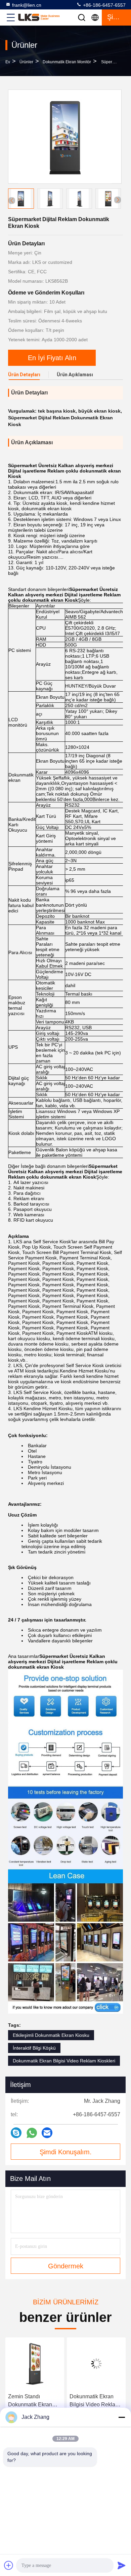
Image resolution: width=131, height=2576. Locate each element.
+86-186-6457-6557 (104, 5)
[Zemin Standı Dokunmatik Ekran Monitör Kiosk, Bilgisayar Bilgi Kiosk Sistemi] (35, 2364)
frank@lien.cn (27, 5)
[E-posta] (47, 2133)
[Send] (122, 2565)
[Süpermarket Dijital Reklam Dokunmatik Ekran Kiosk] (65, 137)
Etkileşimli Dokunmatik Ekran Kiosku (51, 2035)
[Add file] (9, 2565)
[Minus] (122, 2417)
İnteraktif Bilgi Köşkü (34, 2048)
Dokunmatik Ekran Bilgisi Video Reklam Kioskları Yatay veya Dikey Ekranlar (95, 2401)
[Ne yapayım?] (32, 2133)
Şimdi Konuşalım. (66, 2152)
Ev (8, 62)
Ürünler (26, 62)
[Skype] (16, 2133)
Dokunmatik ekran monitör (67, 62)
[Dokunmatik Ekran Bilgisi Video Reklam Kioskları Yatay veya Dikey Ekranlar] (96, 2364)
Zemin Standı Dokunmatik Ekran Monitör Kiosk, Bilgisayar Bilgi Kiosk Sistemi (33, 2401)
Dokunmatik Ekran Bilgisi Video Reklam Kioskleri (64, 2061)
